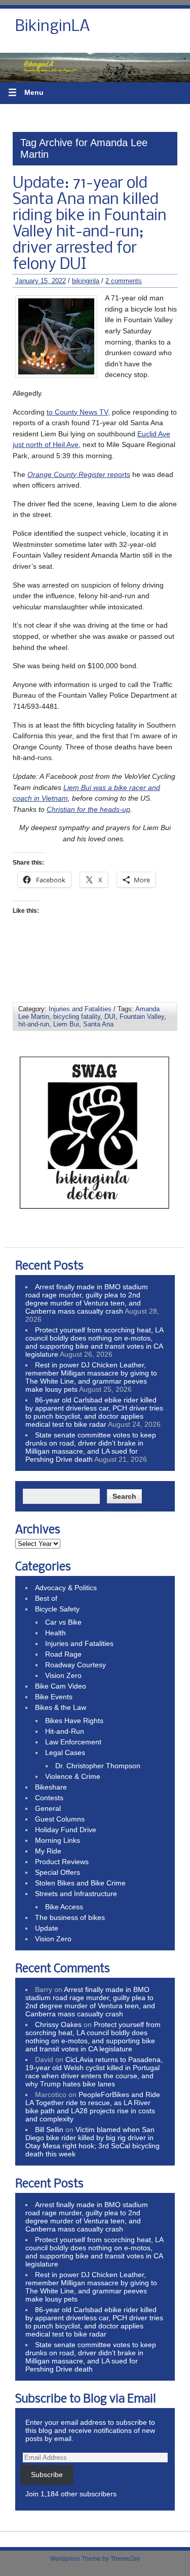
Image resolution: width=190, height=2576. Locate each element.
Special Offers (58, 1872)
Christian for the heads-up (88, 809)
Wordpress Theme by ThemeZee (95, 2559)
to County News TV (77, 412)
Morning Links (58, 1840)
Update (47, 1928)
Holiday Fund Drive (66, 1830)
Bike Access (64, 1907)
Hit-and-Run (65, 1731)
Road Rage (63, 1654)
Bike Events (54, 1697)
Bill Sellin (49, 2130)
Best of (46, 1598)
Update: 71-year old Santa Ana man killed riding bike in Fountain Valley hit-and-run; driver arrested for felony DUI (90, 224)
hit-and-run (34, 1024)
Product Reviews (62, 1862)
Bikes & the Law (61, 1707)
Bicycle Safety (57, 1609)
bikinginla (86, 281)
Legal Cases (65, 1753)
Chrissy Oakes (58, 2024)
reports (79, 474)
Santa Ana (98, 1024)
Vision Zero (63, 1675)
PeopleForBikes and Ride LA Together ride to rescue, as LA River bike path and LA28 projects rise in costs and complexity (93, 2107)
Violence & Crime (73, 1776)
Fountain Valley (142, 1017)
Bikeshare (51, 1787)
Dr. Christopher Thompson (98, 1766)
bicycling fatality (77, 1017)
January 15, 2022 (41, 281)
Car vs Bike (63, 1622)
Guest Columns (60, 1819)
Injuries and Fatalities (80, 1009)
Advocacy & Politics (66, 1588)
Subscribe (47, 2475)
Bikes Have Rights (74, 1721)
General (48, 1808)
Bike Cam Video (61, 1686)
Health (55, 1633)
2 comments (124, 281)
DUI (110, 1017)
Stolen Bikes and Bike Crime (80, 1883)
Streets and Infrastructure (76, 1894)
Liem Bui (66, 1024)
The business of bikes (70, 1917)
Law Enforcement (73, 1742)
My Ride (48, 1851)
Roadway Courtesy (75, 1665)
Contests (49, 1798)
